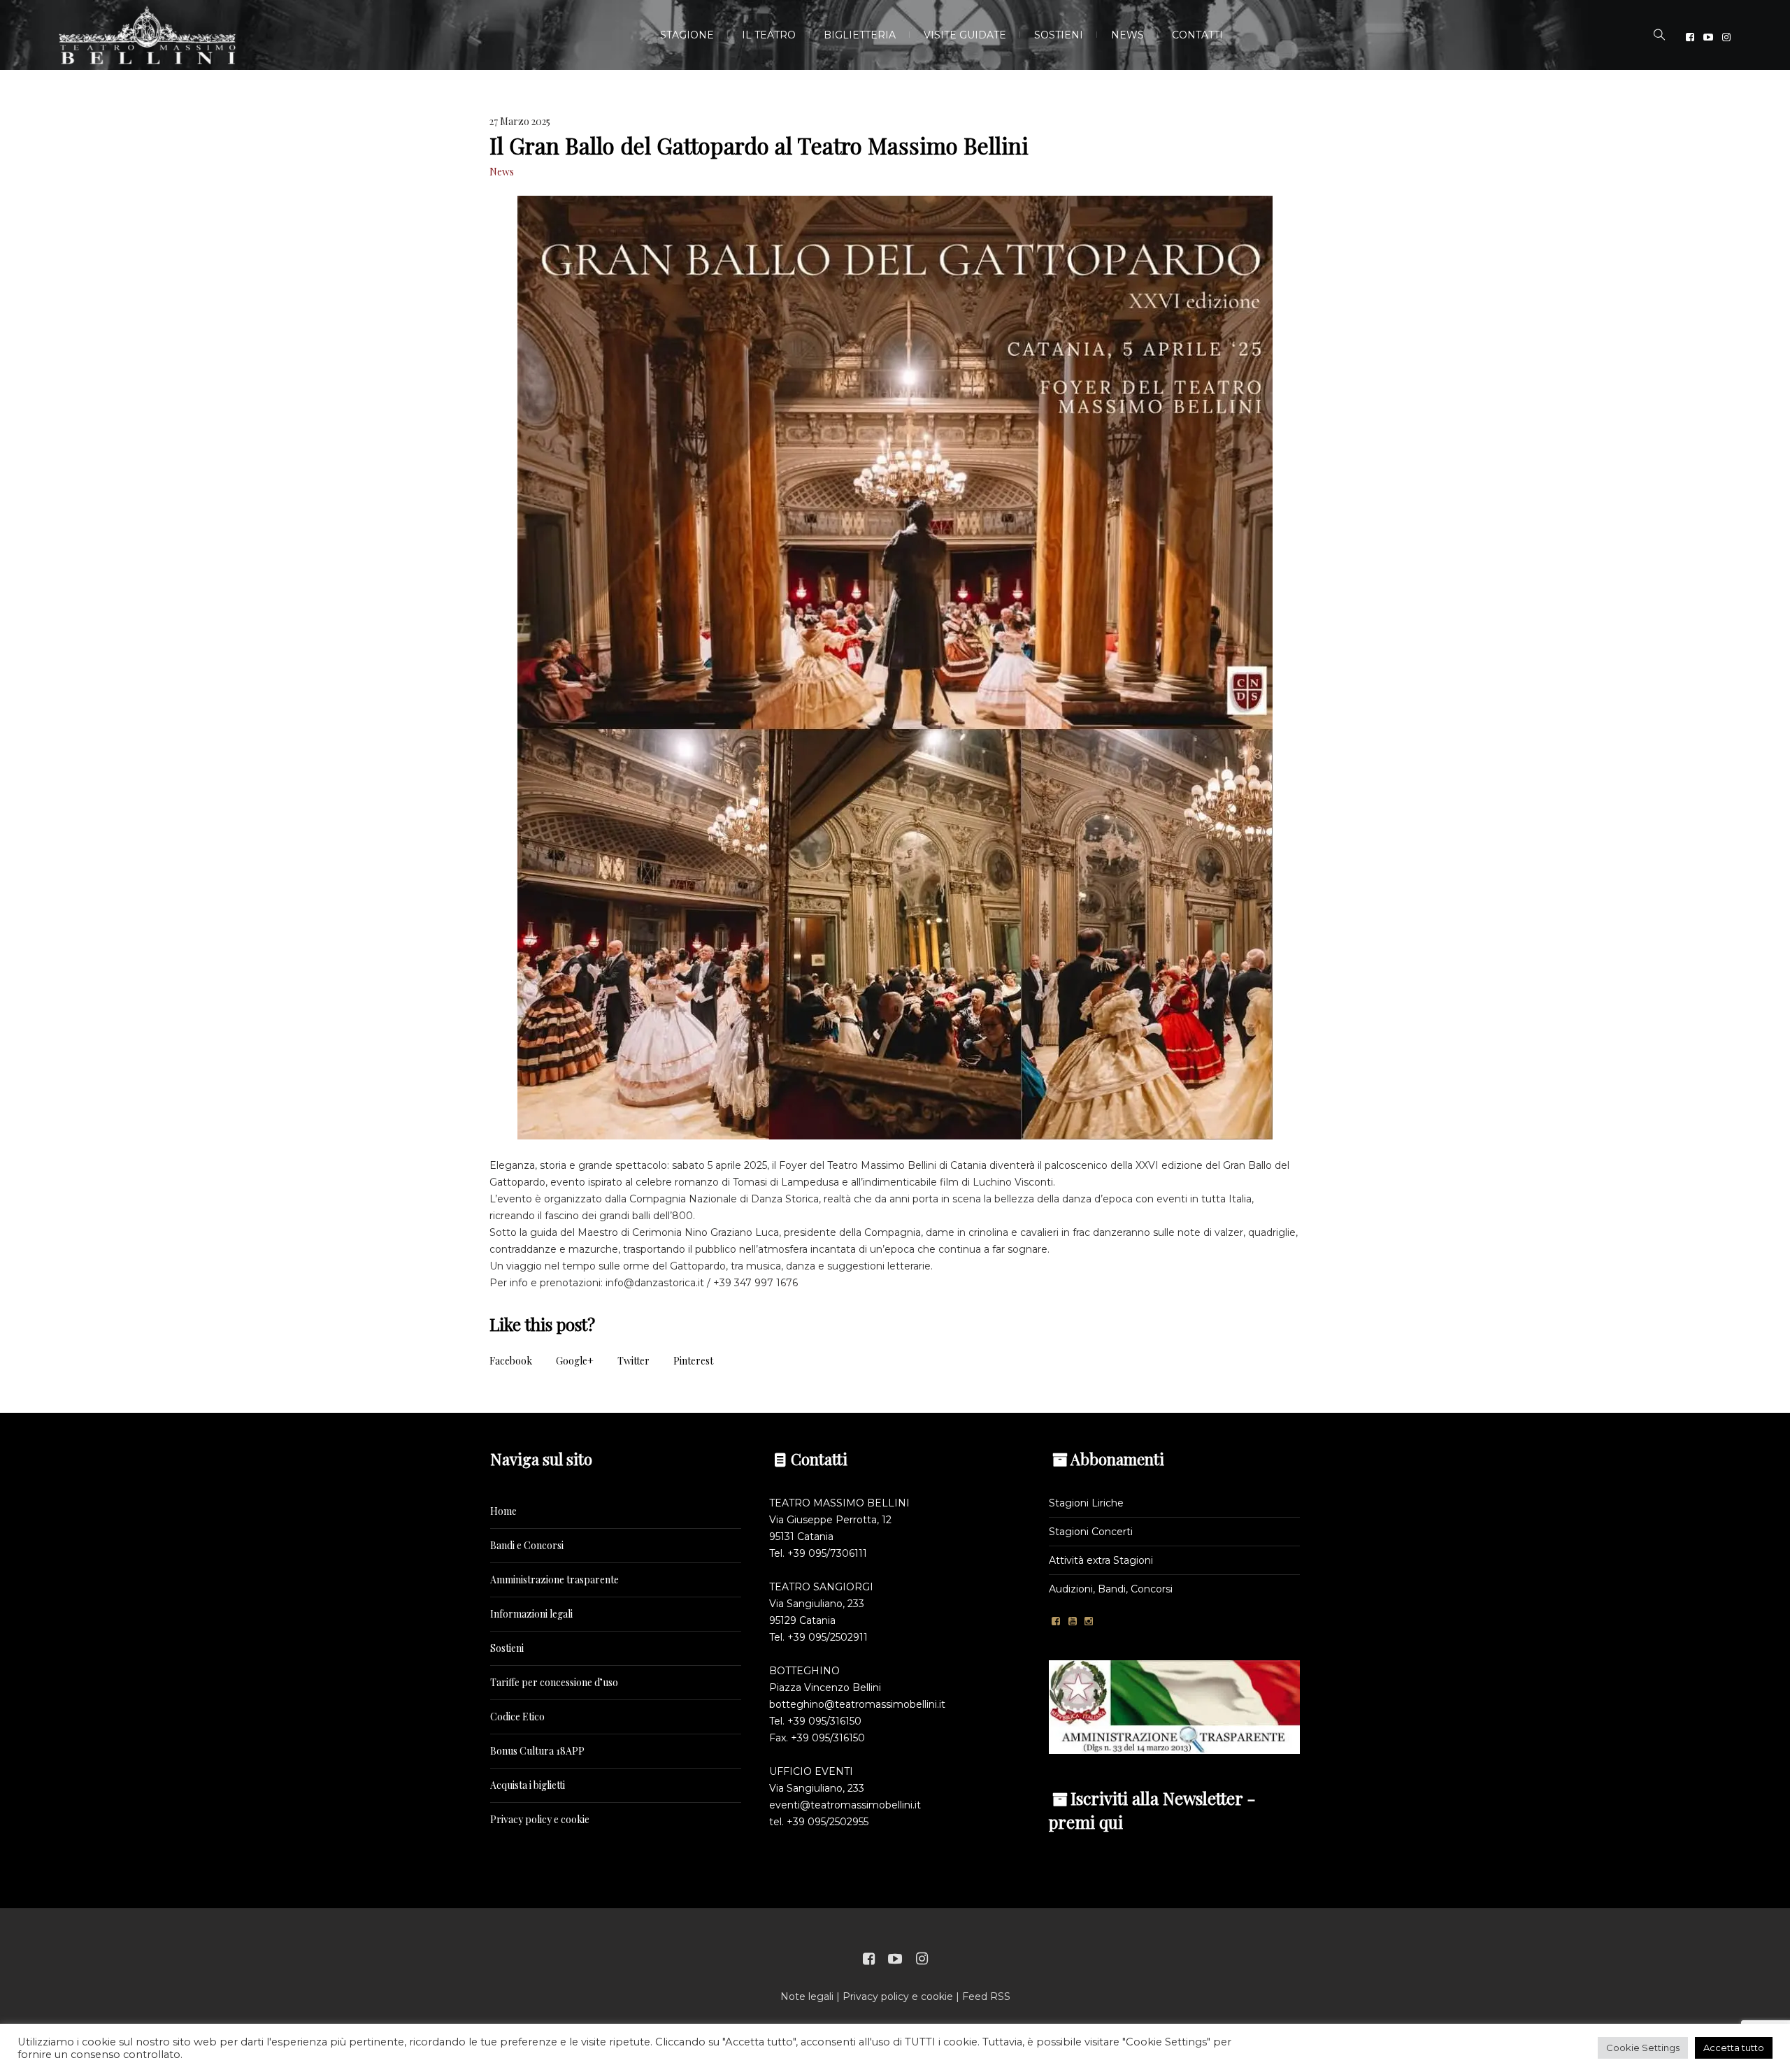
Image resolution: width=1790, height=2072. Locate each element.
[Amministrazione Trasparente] (1174, 1706)
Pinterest (693, 1361)
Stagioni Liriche (1086, 1503)
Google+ (575, 1361)
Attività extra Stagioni (1101, 1560)
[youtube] (1708, 37)
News (502, 172)
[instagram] (1726, 37)
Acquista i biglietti (528, 1785)
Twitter (633, 1361)
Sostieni (507, 1648)
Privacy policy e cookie (540, 1819)
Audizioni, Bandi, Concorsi (1111, 1589)
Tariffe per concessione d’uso (554, 1682)
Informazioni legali (531, 1614)
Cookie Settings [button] (1643, 2048)
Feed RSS (986, 1997)
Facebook (511, 1361)
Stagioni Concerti (1091, 1532)
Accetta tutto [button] (1734, 2048)
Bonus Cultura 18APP (537, 1751)
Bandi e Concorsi (527, 1545)
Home (503, 1511)
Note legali (807, 1997)
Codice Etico (517, 1717)
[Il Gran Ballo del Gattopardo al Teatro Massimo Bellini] (895, 667)
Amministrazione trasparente (554, 1580)
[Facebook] (1690, 37)
